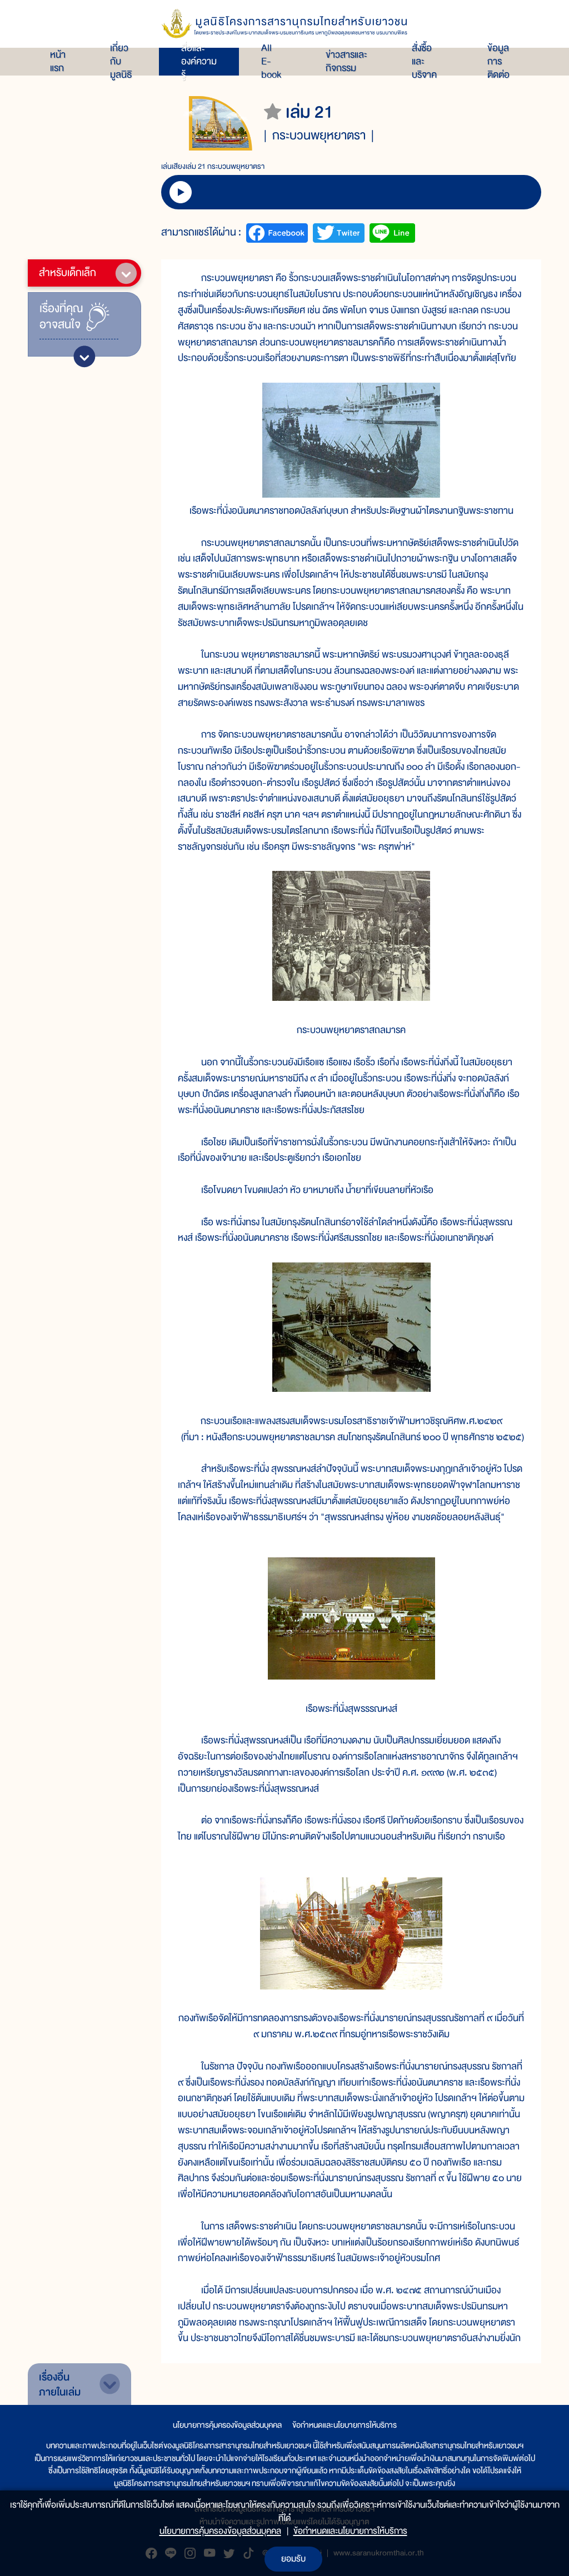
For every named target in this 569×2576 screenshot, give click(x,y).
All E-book (271, 62)
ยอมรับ (293, 2559)
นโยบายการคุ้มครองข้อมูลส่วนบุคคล (227, 2425)
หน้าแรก (58, 62)
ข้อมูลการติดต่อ (498, 62)
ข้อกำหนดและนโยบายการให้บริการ (345, 2425)
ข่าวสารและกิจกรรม (346, 62)
